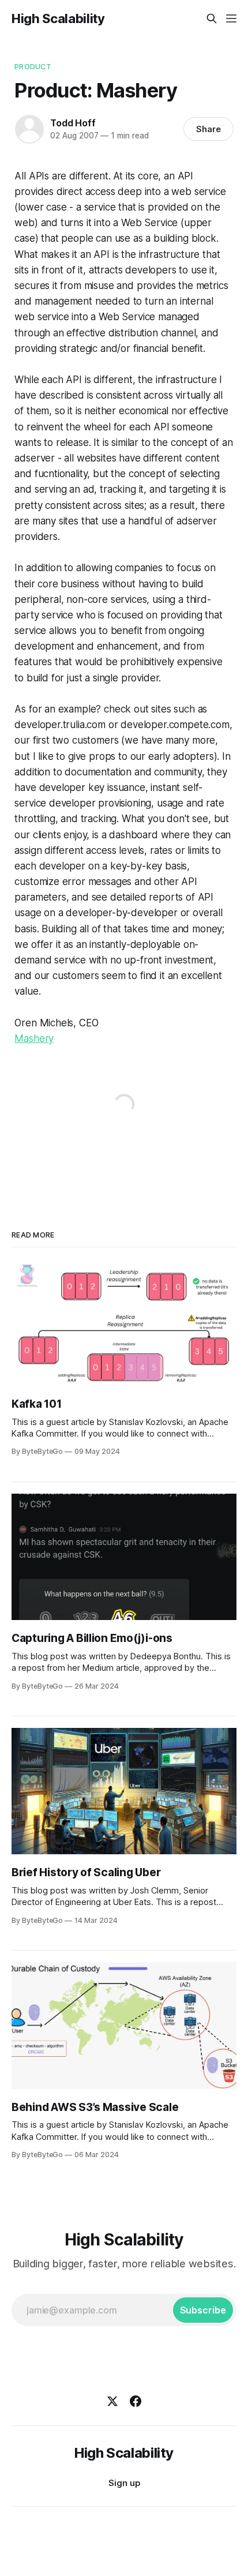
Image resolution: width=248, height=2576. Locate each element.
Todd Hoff (73, 123)
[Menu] (231, 18)
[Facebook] (136, 2401)
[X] (112, 2401)
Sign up (124, 2483)
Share (208, 129)
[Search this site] (212, 18)
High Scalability (58, 18)
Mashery (34, 1038)
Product (33, 66)
